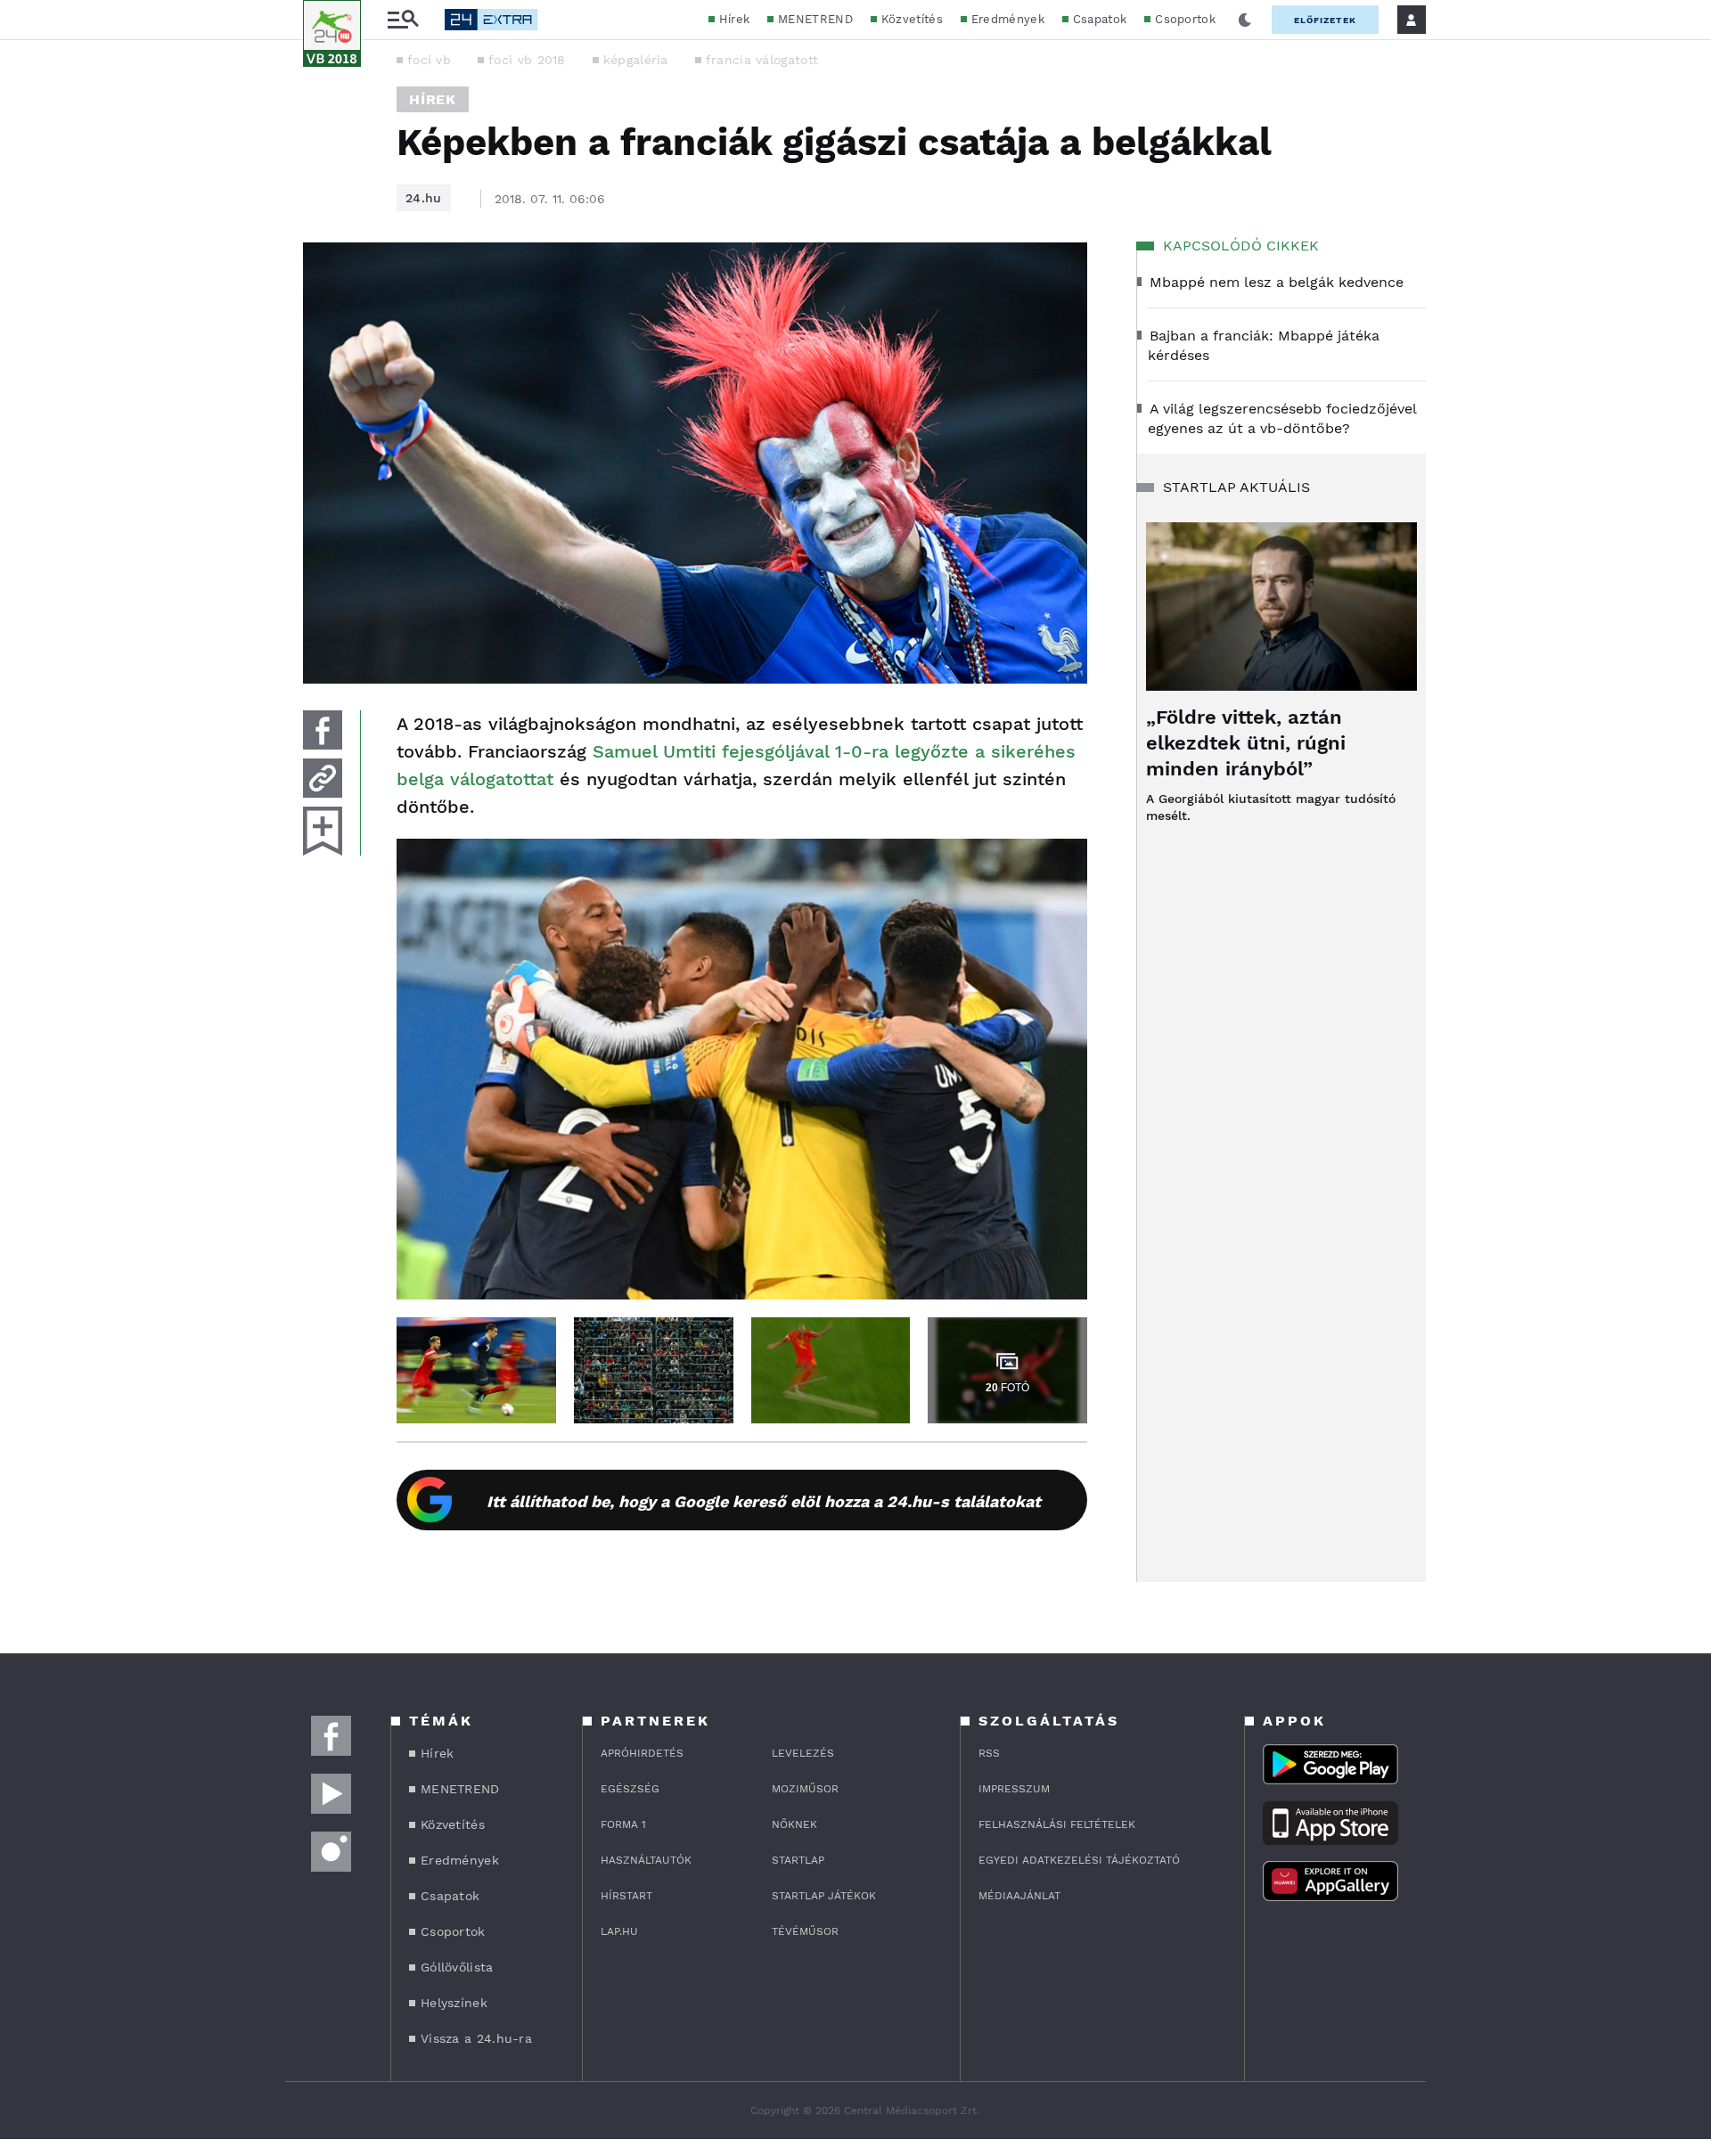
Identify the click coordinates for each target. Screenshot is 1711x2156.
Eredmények (1008, 19)
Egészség (630, 1789)
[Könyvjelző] (323, 831)
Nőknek (794, 1824)
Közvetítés (912, 19)
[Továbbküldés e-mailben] (323, 778)
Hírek (735, 19)
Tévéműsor (805, 1931)
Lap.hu (619, 1931)
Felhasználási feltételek (1057, 1824)
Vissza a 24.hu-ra (476, 2038)
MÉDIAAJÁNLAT (1019, 1896)
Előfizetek (1325, 20)
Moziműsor (805, 1789)
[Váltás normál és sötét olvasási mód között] (1245, 20)
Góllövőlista (457, 1967)
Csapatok (1100, 19)
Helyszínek (454, 2003)
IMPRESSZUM (1014, 1789)
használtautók (646, 1860)
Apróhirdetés (642, 1753)
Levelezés (803, 1753)
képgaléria (636, 60)
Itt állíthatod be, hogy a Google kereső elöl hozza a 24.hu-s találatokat (764, 1501)
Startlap (798, 1860)
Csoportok (1185, 19)
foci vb (429, 60)
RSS (989, 1753)
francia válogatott (762, 60)
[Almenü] (403, 20)
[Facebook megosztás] (323, 730)
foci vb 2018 (527, 60)
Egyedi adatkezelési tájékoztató (1079, 1860)
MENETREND (815, 19)
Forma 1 (623, 1824)
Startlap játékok (824, 1896)
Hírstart (626, 1896)
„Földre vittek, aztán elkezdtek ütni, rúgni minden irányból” (1246, 743)
